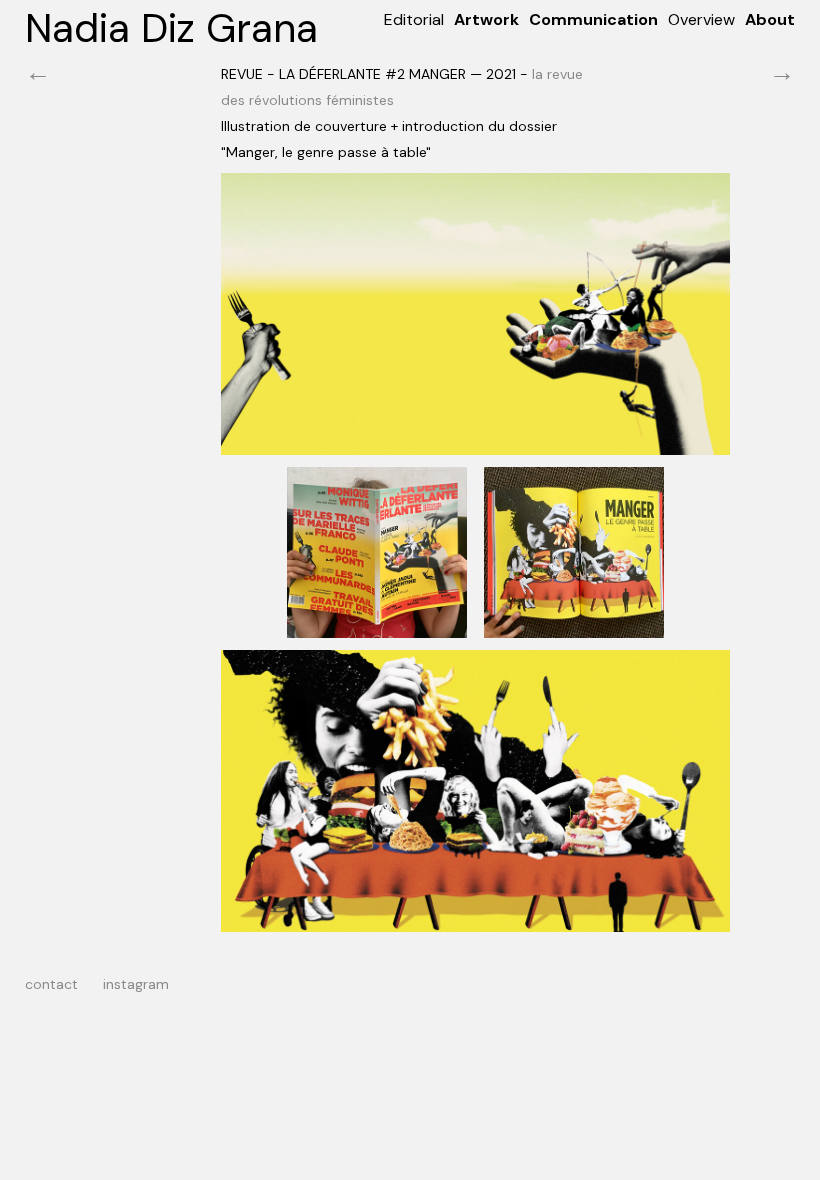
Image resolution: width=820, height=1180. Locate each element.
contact (51, 984)
